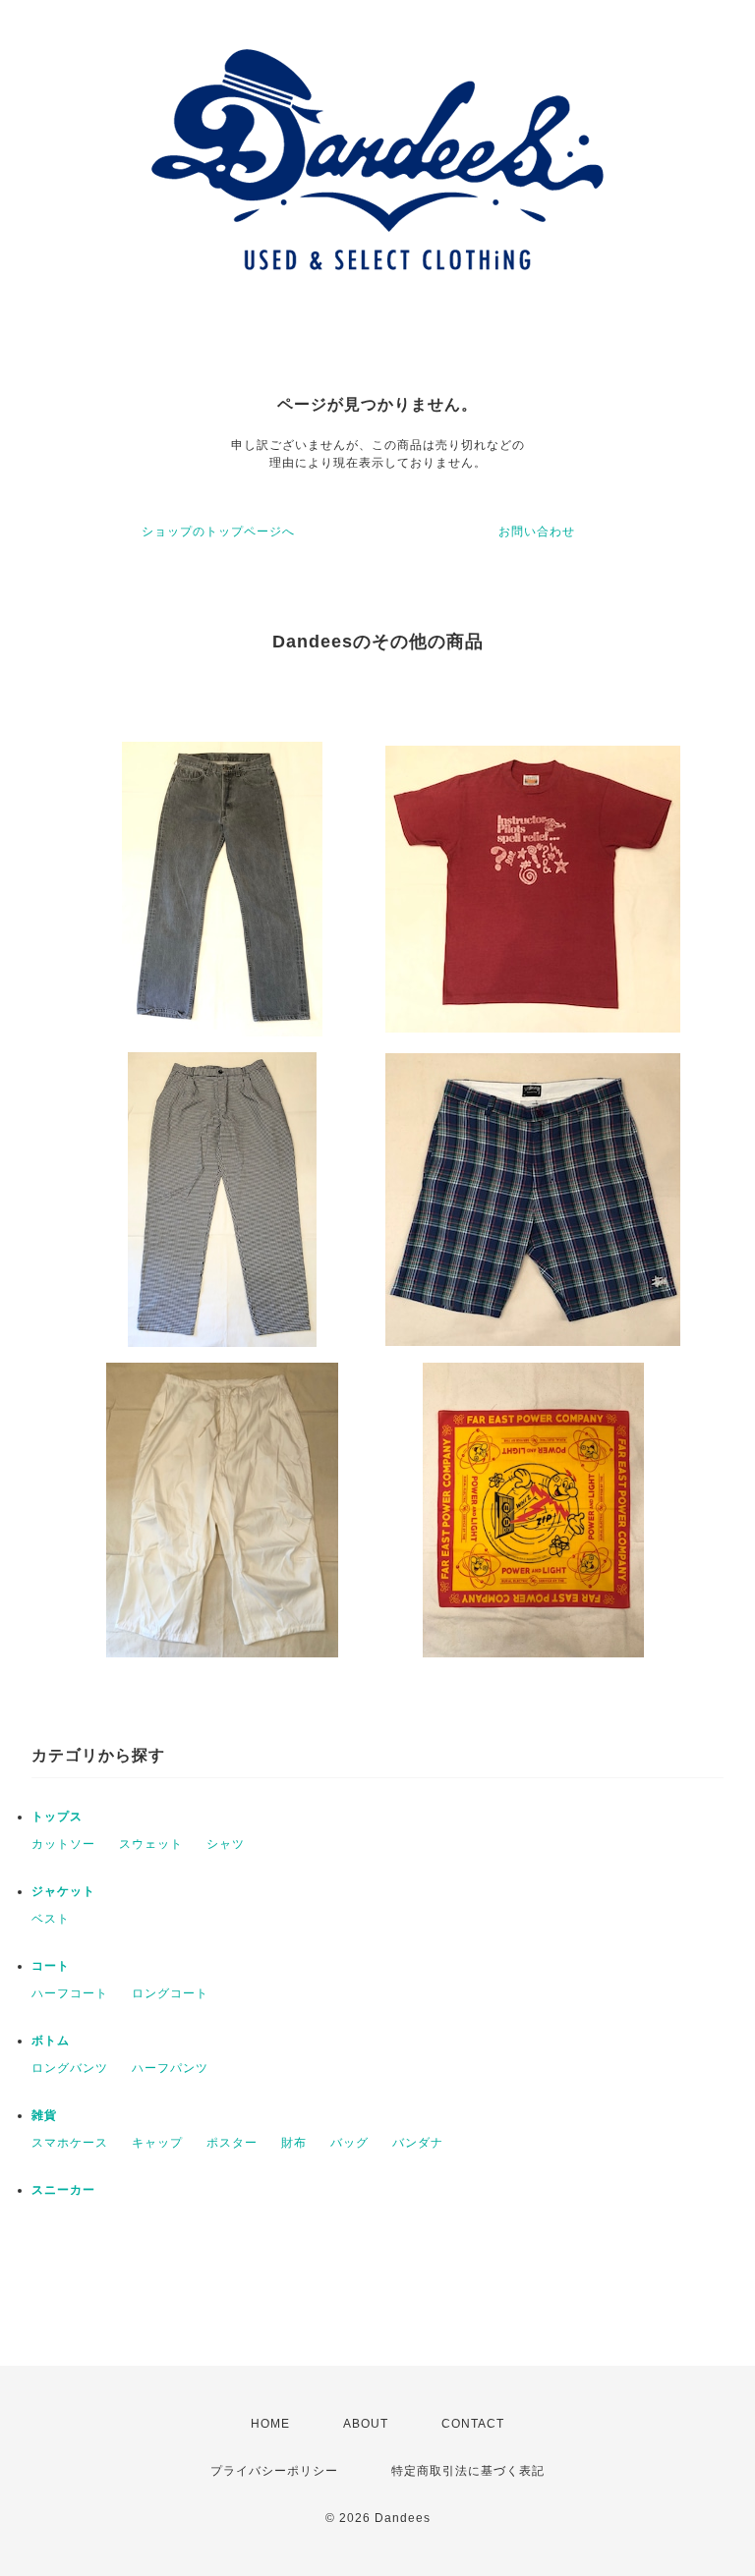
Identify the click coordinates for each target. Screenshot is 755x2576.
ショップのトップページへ (218, 532)
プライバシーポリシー (274, 2471)
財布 (294, 2143)
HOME (270, 2424)
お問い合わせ (537, 532)
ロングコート (170, 1993)
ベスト (51, 1919)
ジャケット (63, 1891)
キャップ (157, 2143)
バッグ (349, 2143)
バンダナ (418, 2143)
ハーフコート (70, 1993)
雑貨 (44, 2115)
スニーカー (63, 2190)
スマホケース (70, 2143)
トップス (57, 1817)
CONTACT (473, 2424)
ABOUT (366, 2424)
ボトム (51, 2041)
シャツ (226, 1844)
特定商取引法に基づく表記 (468, 2471)
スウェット (151, 1844)
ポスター (232, 2143)
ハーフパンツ (170, 2068)
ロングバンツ (70, 2068)
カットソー (63, 1844)
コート (51, 1966)
